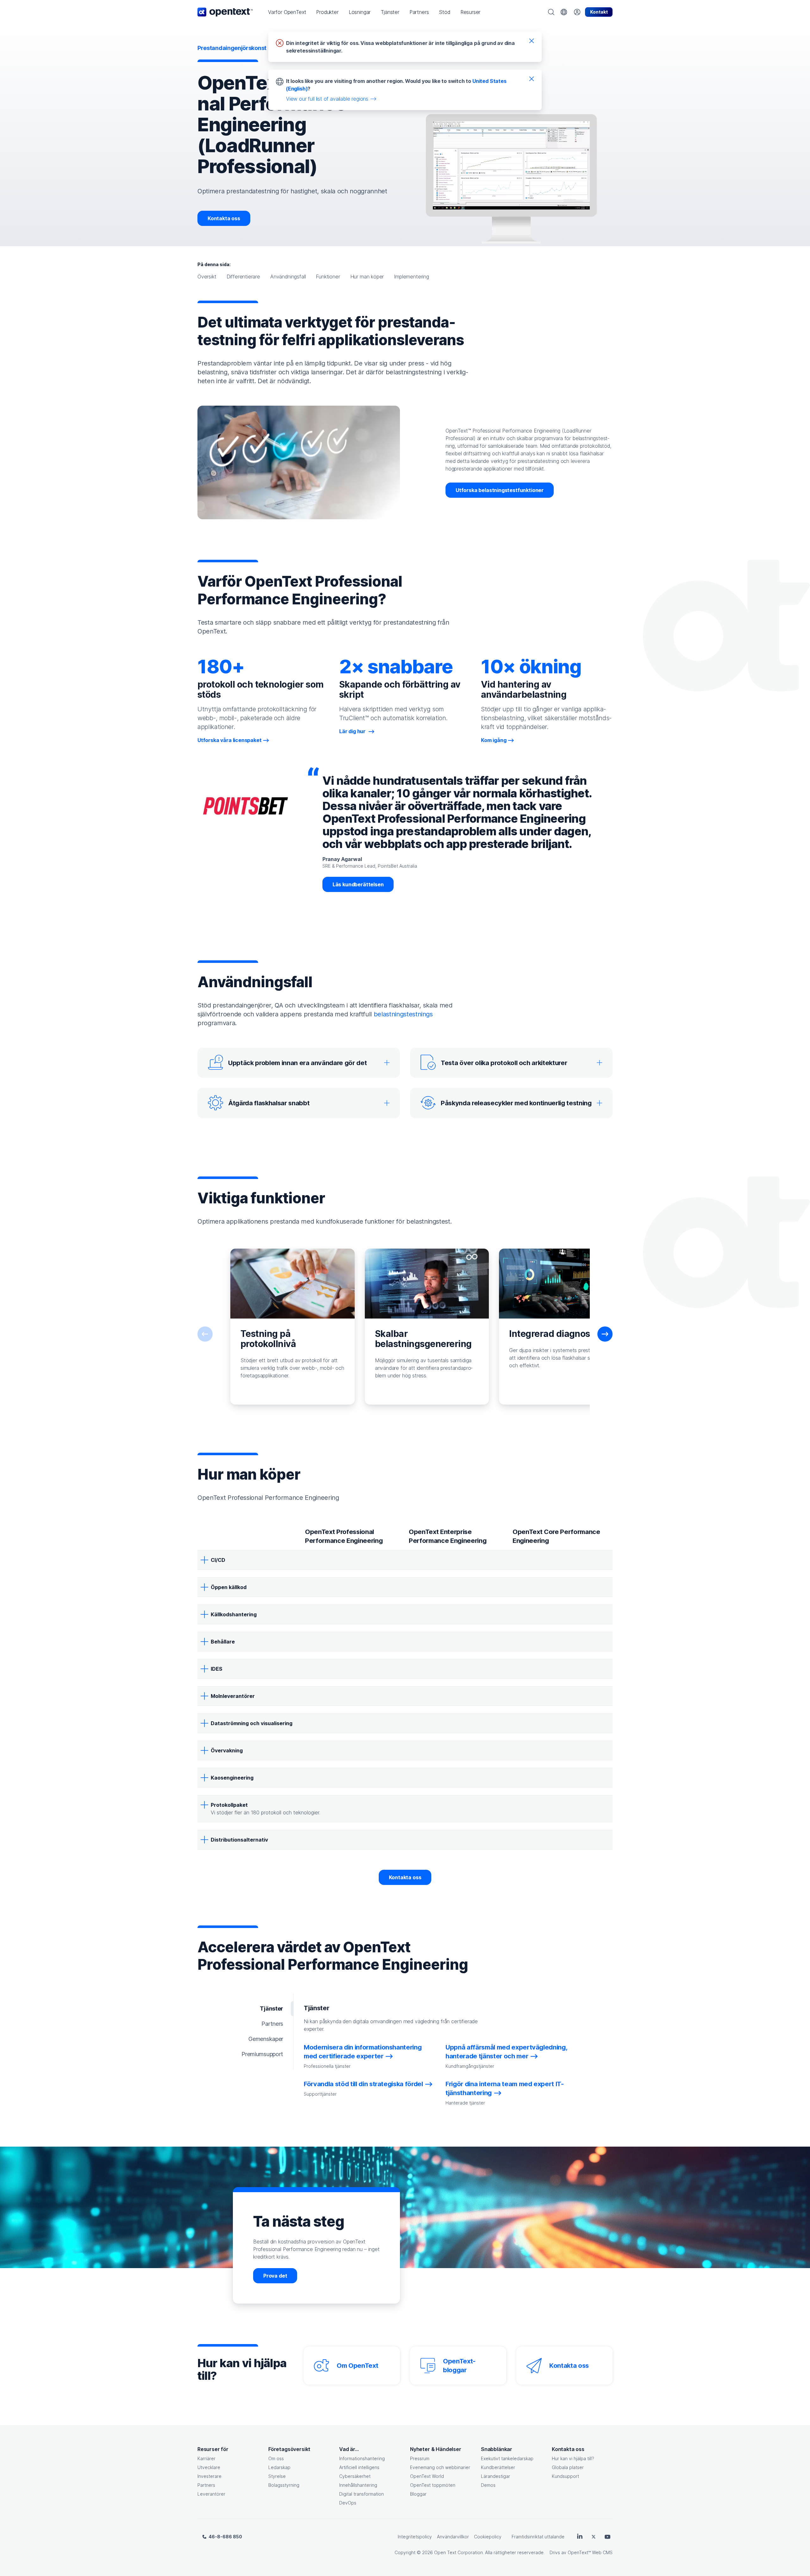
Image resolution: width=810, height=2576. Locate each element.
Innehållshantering (358, 2485)
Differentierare (243, 277)
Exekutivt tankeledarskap (507, 2458)
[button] (287, 12)
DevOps (348, 2503)
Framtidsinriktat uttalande (538, 2537)
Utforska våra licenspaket (230, 740)
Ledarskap (279, 2467)
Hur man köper (367, 277)
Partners (206, 2485)
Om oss (276, 2458)
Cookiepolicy (488, 2537)
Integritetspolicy (415, 2537)
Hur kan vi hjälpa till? (573, 2458)
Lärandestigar (495, 2476)
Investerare (209, 2476)
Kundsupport (565, 2476)
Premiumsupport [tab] (262, 2054)
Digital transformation (361, 2494)
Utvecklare (209, 2467)
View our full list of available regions (327, 99)
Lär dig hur (353, 731)
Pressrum (420, 2458)
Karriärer (206, 2458)
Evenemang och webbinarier (440, 2467)
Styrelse (277, 2476)
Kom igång (494, 740)
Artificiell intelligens (359, 2467)
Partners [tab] (272, 2024)
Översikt (207, 277)
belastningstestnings (403, 1014)
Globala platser (568, 2467)
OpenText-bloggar (459, 2366)
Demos (488, 2485)
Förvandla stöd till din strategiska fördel (363, 2084)
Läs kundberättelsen (358, 884)
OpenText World (427, 2476)
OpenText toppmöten (433, 2485)
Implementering (411, 277)
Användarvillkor (453, 2537)
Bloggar (418, 2494)
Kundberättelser (498, 2467)
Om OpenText (357, 2366)
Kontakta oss (224, 218)
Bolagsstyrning (284, 2485)
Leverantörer (211, 2494)
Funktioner (328, 277)
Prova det (275, 2276)
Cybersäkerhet (355, 2476)
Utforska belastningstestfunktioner (500, 490)
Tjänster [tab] (271, 2008)
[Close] (532, 41)
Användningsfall (288, 277)
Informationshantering (362, 2458)
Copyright (405, 2552)
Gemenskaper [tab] (266, 2039)
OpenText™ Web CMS (590, 2552)
